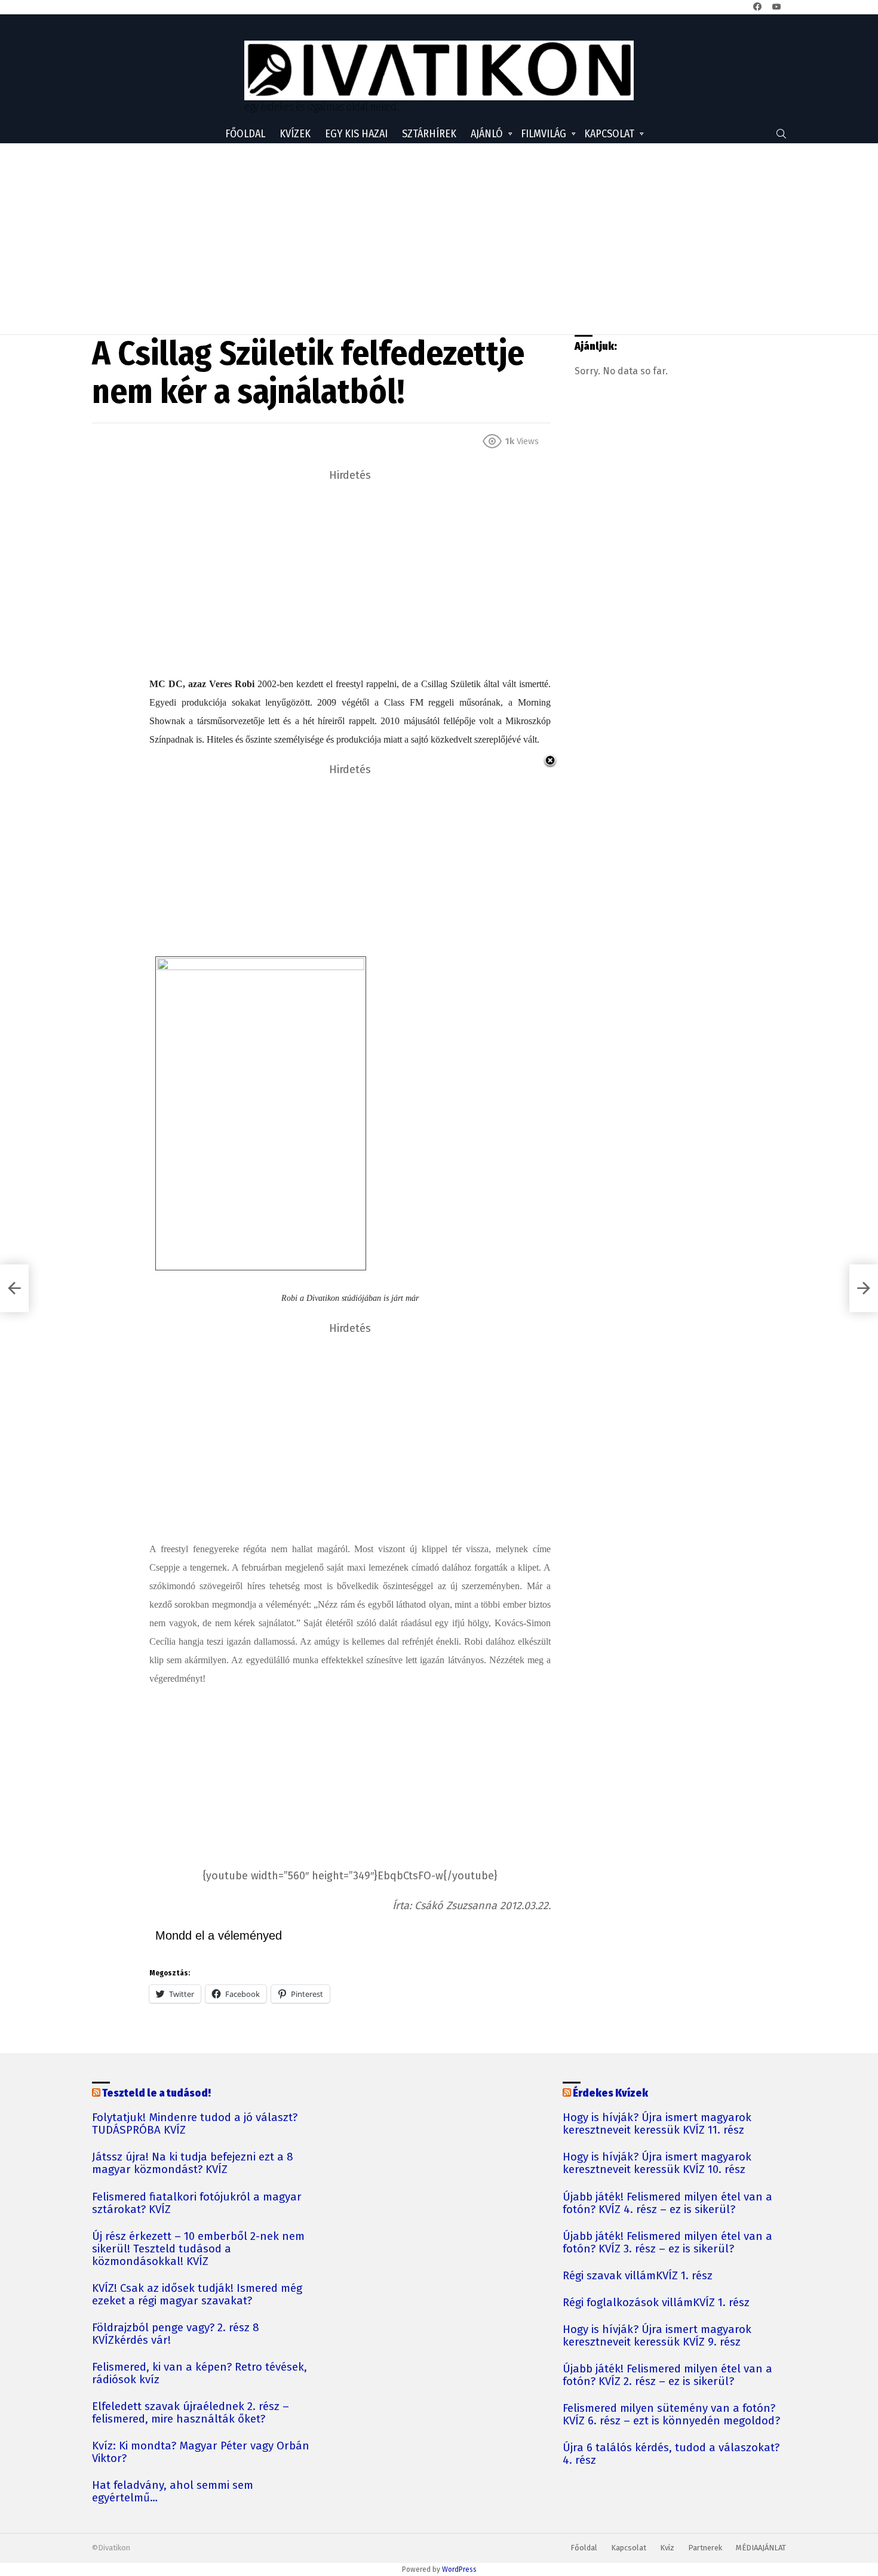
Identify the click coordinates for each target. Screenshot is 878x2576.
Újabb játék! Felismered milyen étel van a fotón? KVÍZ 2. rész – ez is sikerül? (667, 2375)
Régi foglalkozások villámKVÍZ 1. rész (656, 2303)
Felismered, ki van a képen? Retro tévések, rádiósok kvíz (199, 2374)
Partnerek (705, 2548)
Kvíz (667, 2548)
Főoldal (245, 134)
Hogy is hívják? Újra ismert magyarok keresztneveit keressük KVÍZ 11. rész (657, 2124)
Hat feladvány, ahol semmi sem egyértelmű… (173, 2492)
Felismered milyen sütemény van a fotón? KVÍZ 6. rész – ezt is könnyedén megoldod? (671, 2415)
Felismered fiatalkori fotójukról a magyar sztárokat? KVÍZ (197, 2203)
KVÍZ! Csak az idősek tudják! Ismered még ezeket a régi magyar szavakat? (197, 2295)
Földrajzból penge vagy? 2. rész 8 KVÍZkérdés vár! (176, 2334)
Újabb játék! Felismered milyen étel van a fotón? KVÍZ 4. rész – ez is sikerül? (667, 2203)
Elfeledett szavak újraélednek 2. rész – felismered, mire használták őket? (191, 2413)
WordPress (459, 2569)
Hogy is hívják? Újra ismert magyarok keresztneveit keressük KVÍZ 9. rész (657, 2336)
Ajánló (487, 134)
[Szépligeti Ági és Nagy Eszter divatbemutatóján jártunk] (14, 1288)
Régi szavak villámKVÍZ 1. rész (638, 2276)
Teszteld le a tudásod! (156, 2093)
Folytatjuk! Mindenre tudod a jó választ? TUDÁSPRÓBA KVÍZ (195, 2124)
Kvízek (295, 134)
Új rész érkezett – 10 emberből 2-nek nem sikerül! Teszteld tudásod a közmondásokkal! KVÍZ (198, 2249)
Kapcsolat (609, 134)
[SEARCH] (781, 134)
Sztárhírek (429, 134)
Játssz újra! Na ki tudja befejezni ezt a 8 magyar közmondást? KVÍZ (193, 2163)
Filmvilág (544, 134)
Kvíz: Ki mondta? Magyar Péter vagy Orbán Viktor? (201, 2452)
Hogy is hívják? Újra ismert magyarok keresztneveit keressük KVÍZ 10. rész (657, 2163)
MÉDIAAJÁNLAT (761, 2548)
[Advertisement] (439, 239)
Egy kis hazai (356, 134)
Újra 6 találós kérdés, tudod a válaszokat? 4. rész (671, 2454)
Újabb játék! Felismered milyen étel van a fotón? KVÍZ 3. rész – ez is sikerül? (667, 2243)
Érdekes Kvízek (610, 2093)
